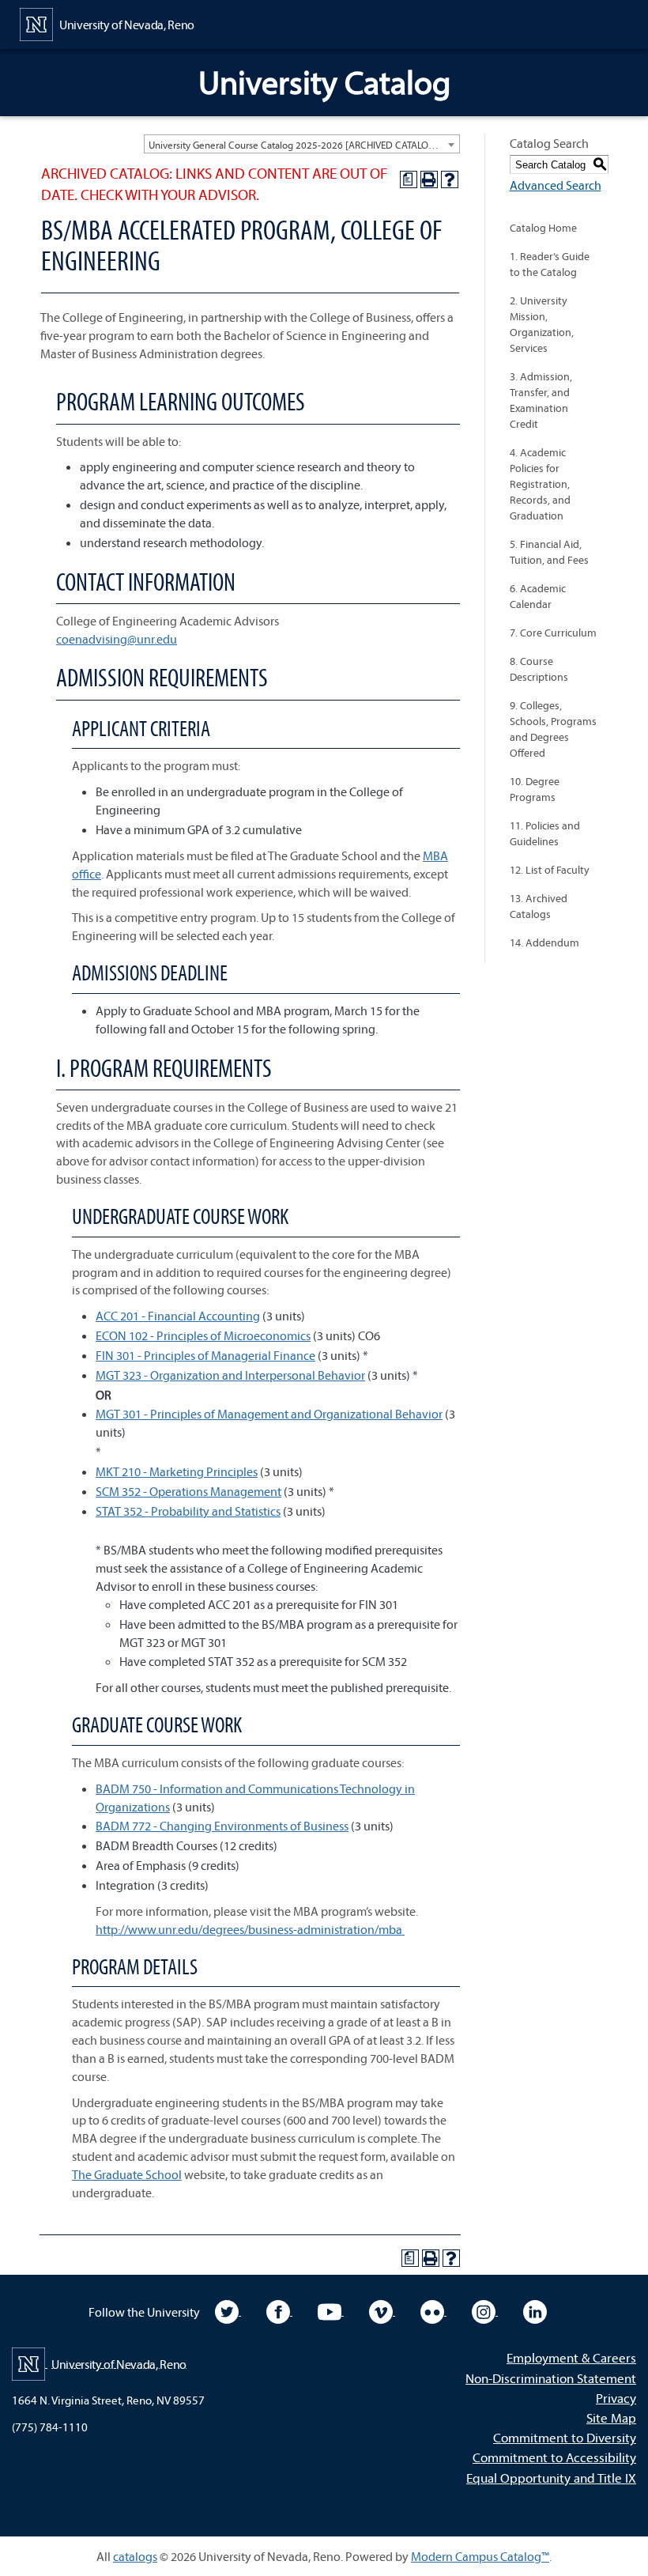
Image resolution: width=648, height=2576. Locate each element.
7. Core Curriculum (553, 633)
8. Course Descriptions (539, 669)
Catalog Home (543, 228)
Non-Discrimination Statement (551, 2378)
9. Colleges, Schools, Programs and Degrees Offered (553, 729)
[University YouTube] (331, 2310)
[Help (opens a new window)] (450, 179)
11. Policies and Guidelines (545, 833)
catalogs (135, 2556)
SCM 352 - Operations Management (188, 1491)
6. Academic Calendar (538, 596)
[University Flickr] (433, 2310)
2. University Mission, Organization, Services (542, 324)
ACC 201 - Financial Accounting (178, 1316)
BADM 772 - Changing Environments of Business (222, 1826)
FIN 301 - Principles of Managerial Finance (205, 1355)
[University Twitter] (228, 2310)
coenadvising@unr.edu (117, 639)
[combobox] (302, 144)
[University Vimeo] (382, 2310)
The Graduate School (127, 2174)
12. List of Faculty (550, 870)
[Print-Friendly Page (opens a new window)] (429, 179)
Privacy (616, 2398)
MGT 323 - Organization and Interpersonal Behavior (230, 1375)
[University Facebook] (279, 2310)
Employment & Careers (571, 2357)
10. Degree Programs (535, 789)
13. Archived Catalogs (539, 906)
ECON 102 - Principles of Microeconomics (203, 1335)
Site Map (611, 2417)
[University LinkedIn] (535, 2310)
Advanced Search (556, 185)
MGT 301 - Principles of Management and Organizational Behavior (269, 1414)
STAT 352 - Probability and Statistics (188, 1511)
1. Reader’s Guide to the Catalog (550, 264)
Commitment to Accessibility (554, 2457)
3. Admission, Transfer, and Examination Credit (541, 400)
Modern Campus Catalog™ (480, 2556)
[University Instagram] (485, 2310)
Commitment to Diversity (565, 2437)
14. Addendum (544, 942)
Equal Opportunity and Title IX (551, 2478)
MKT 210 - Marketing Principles (177, 1471)
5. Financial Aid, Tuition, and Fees (549, 552)
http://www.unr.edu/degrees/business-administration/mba (250, 1929)
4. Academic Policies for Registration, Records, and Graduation (540, 484)
